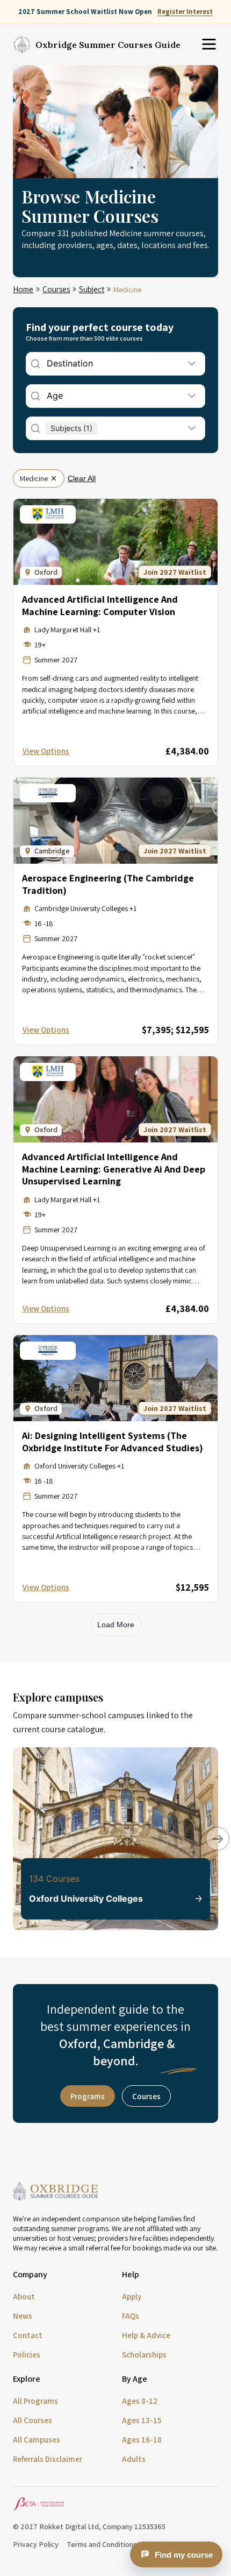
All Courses (33, 2420)
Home (23, 289)
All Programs (35, 2401)
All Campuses (37, 2440)
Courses (56, 289)
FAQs (131, 2316)
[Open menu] (209, 45)
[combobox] (48, 364)
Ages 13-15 (142, 2420)
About (24, 2296)
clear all (82, 478)
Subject (92, 289)
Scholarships (144, 2355)
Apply (132, 2296)
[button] (210, 1831)
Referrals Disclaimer (48, 2459)
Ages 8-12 (140, 2401)
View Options (46, 751)
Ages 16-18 (142, 2440)
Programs (88, 2096)
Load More (116, 1625)
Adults (134, 2459)
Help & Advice (146, 2335)
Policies (27, 2355)
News (23, 2316)
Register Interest (185, 12)
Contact (28, 2335)
